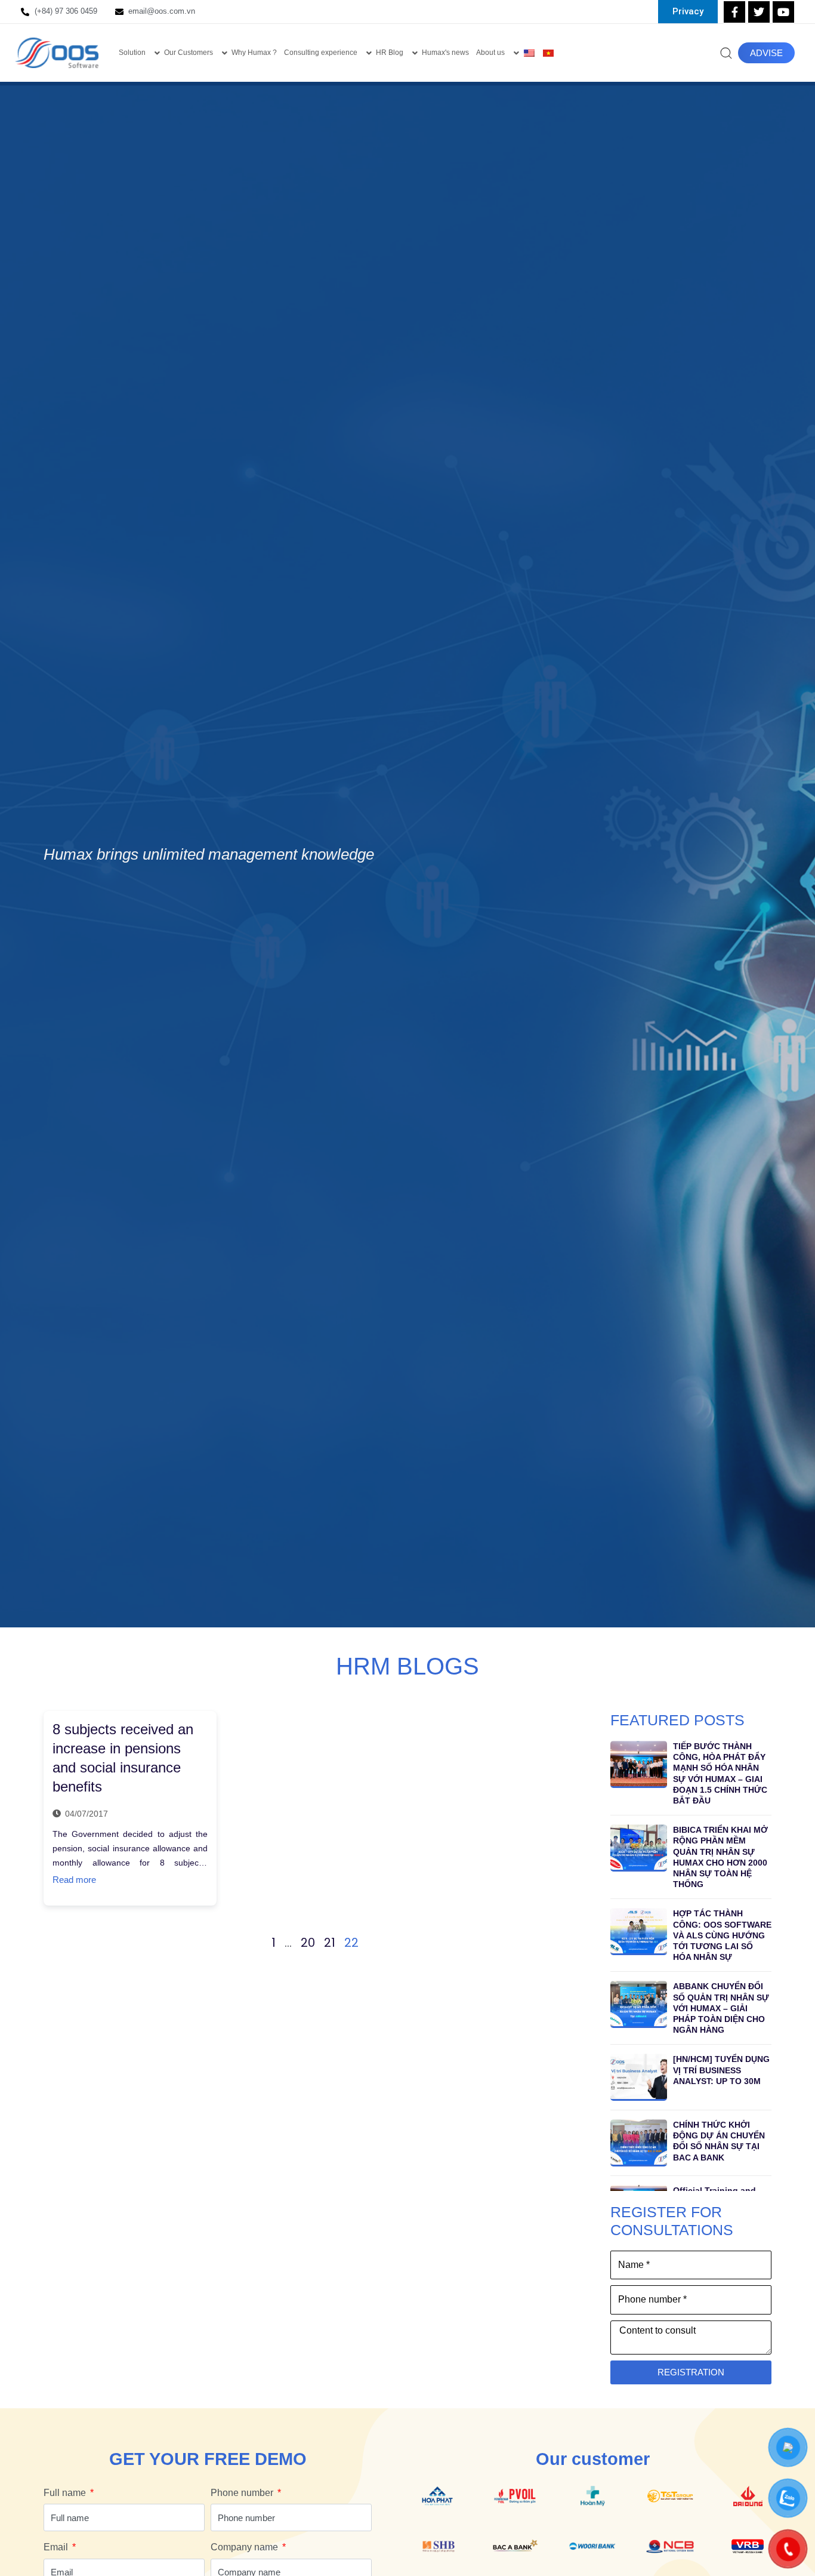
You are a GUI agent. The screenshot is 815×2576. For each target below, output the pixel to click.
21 (330, 1943)
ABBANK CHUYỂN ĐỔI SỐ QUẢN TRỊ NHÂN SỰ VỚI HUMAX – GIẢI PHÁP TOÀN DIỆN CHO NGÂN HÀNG (721, 2008)
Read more (74, 1880)
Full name (66, 2493)
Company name (246, 2547)
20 (308, 1943)
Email (57, 2547)
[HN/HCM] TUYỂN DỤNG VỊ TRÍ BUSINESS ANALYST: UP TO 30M (721, 2070)
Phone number (243, 2493)
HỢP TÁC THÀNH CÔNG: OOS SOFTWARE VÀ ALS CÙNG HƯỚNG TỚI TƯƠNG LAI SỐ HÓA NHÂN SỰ (722, 1935)
